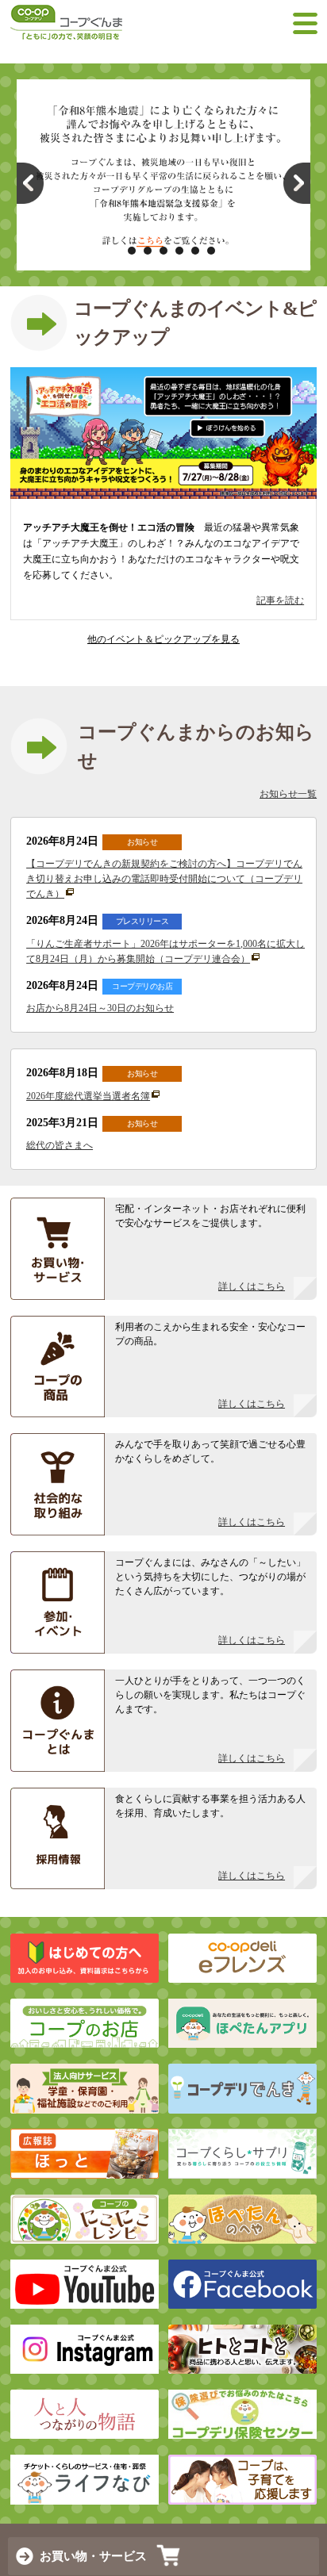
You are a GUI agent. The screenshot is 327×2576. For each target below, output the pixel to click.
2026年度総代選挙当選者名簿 (88, 1096)
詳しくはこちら (252, 1286)
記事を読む (280, 600)
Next (297, 183)
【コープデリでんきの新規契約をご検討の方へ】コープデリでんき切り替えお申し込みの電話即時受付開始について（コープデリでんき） (164, 879)
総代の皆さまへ (60, 1145)
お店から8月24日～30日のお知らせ (100, 1008)
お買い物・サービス (93, 2556)
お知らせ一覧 (288, 794)
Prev (30, 183)
